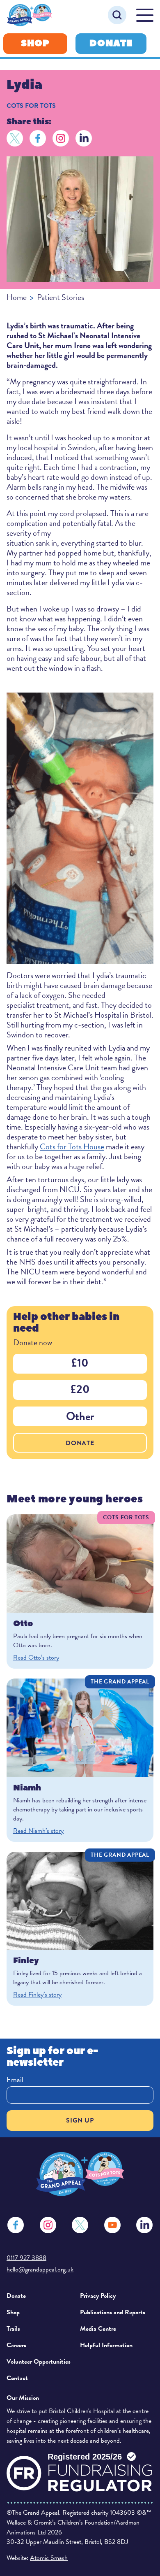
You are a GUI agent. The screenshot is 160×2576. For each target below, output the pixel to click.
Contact (17, 2378)
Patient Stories (61, 297)
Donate (111, 43)
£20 (80, 1389)
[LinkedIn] (84, 138)
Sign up (80, 2120)
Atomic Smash (49, 2558)
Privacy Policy (98, 2296)
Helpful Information (106, 2345)
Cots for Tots (31, 106)
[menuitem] (40, 2296)
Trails (13, 2329)
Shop (35, 43)
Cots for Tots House (72, 1146)
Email (15, 2080)
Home (17, 297)
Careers (16, 2345)
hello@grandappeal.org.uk (40, 2269)
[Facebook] (38, 138)
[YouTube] (112, 2225)
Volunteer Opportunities (39, 2362)
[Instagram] (61, 138)
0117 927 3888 (26, 2258)
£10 (80, 1363)
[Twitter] (15, 138)
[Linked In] (144, 2225)
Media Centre (98, 2329)
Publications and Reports (113, 2312)
